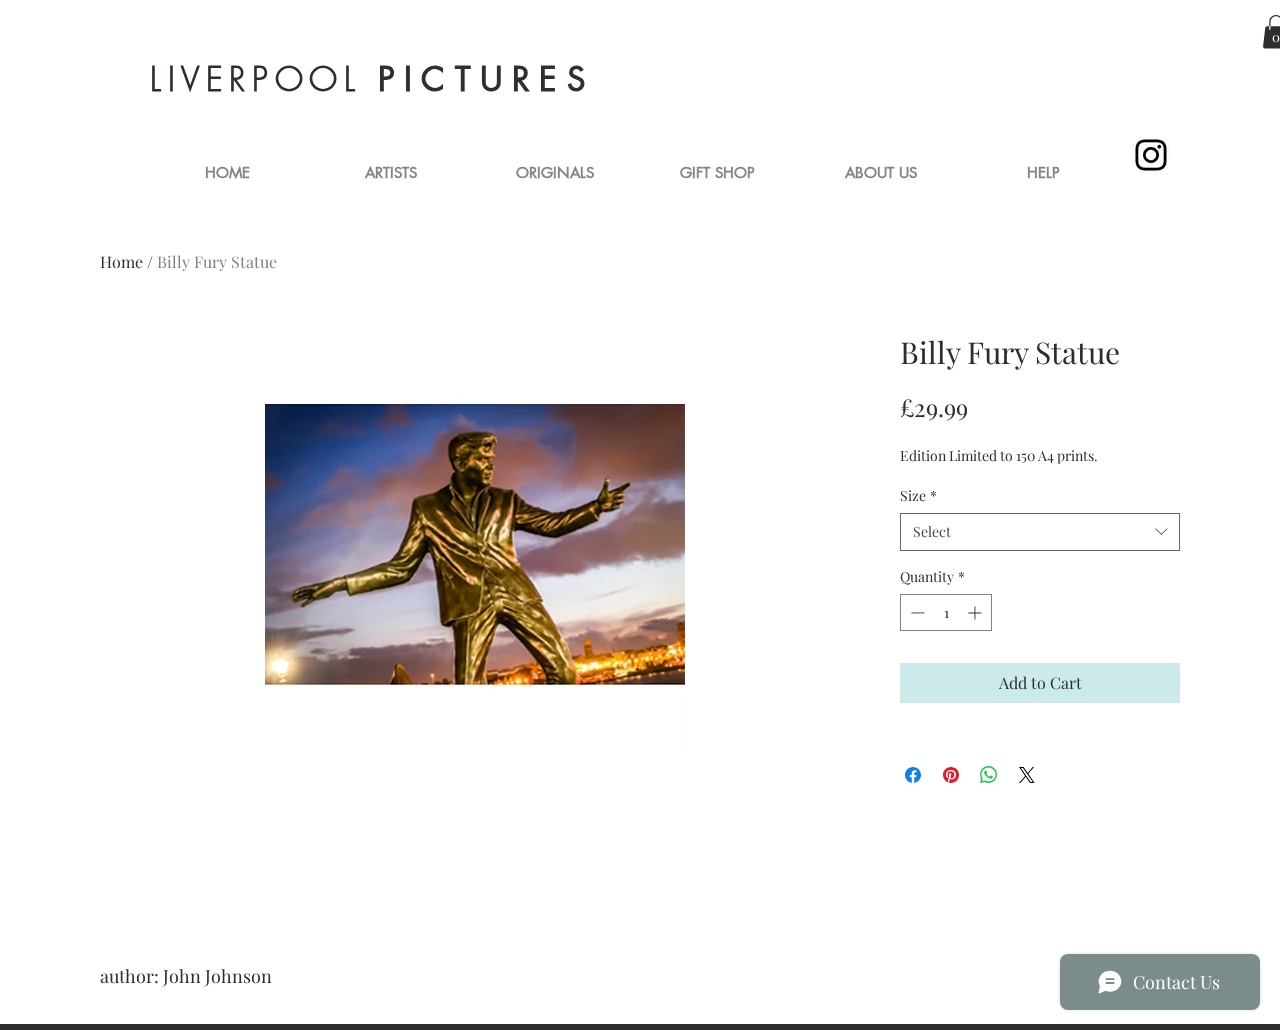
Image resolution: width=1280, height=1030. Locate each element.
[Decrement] (915, 612)
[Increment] (976, 612)
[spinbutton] (946, 612)
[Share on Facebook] (913, 775)
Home (121, 261)
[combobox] (1040, 532)
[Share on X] (1027, 775)
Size (918, 495)
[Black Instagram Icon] (1151, 155)
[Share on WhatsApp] (989, 775)
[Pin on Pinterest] (951, 775)
